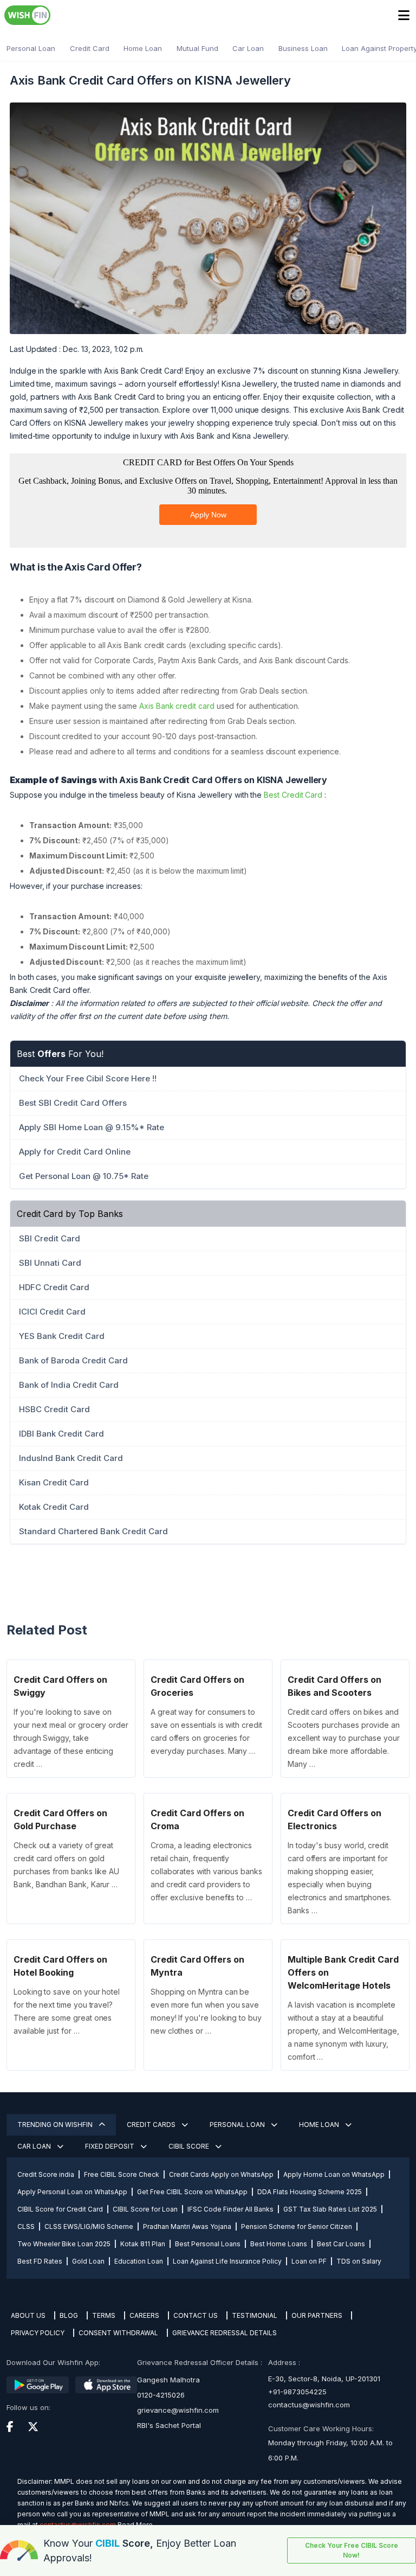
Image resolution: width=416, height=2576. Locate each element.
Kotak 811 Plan (143, 2244)
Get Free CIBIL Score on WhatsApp (192, 2192)
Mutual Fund (197, 48)
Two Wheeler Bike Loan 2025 (64, 2244)
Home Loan (143, 48)
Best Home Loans (279, 2244)
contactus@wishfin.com (309, 2405)
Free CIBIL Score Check (122, 2174)
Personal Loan (31, 48)
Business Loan (303, 48)
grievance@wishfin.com (178, 2410)
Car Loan (248, 48)
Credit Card (90, 48)
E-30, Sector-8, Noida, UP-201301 (324, 2379)
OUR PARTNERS (317, 2315)
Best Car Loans (341, 2244)
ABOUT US (28, 2315)
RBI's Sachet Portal (169, 2425)
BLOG (69, 2315)
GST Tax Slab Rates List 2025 (330, 2209)
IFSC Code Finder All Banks (230, 2209)
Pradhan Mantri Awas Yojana (187, 2226)
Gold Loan (88, 2261)
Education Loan (139, 2261)
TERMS (104, 2315)
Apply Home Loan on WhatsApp (334, 2174)
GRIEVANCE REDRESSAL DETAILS (225, 2333)
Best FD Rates (40, 2261)
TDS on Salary (359, 2261)
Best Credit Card (293, 795)
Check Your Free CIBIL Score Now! (352, 2550)
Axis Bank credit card (177, 706)
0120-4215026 (161, 2395)
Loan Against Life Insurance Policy (227, 2261)
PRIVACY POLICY (38, 2333)
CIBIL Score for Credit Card (60, 2209)
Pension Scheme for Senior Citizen (297, 2226)
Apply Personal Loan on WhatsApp (72, 2192)
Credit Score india (46, 2174)
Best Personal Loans (208, 2244)
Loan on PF (309, 2261)
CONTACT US (196, 2315)
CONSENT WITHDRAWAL (118, 2333)
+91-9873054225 (297, 2392)
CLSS (26, 2226)
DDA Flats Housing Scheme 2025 (310, 2192)
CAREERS (144, 2315)
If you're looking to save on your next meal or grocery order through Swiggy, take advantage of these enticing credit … (71, 1738)
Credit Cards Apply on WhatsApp (221, 2174)
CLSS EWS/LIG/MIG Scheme (89, 2226)
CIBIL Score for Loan (145, 2209)
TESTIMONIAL (255, 2315)
